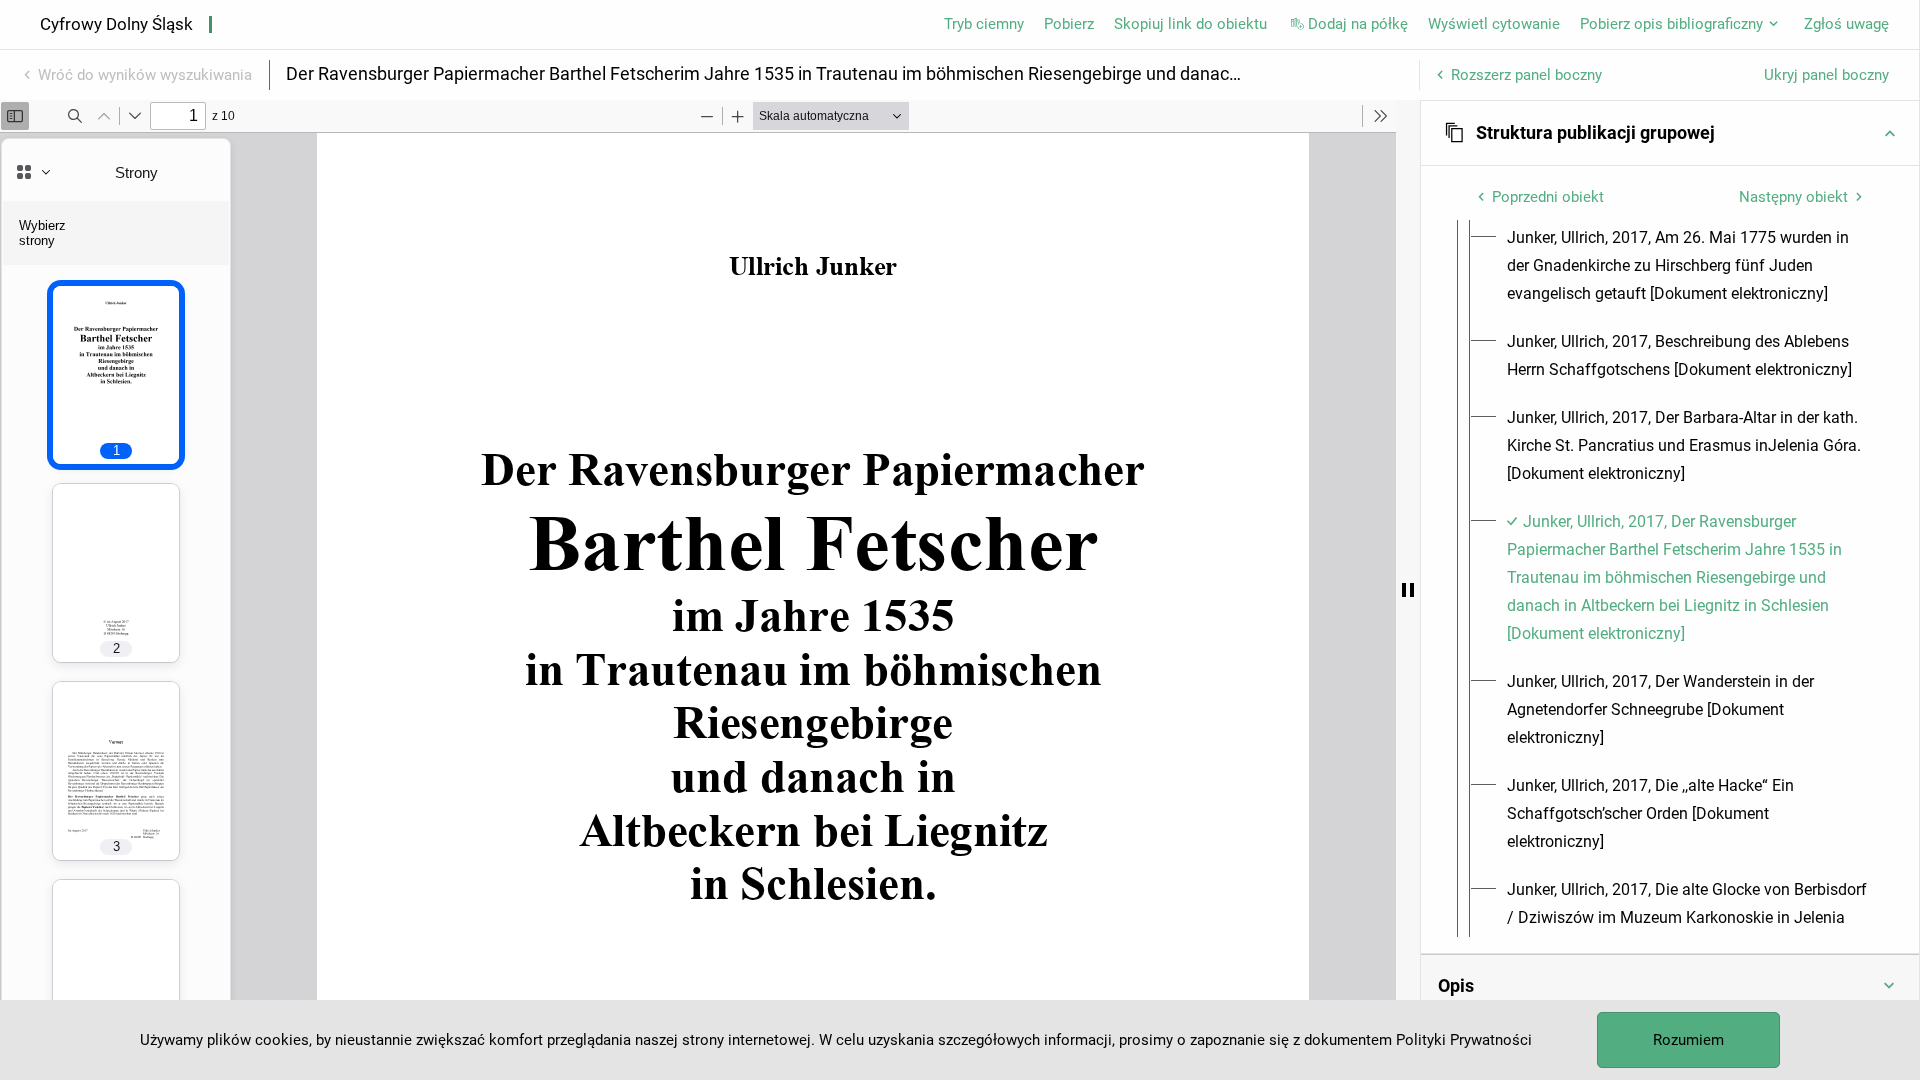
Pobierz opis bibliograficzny (1671, 24)
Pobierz (1069, 24)
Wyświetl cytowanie (1494, 24)
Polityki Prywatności (1464, 1040)
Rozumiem (1688, 1040)
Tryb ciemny (984, 24)
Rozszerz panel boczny (1526, 75)
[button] (1670, 133)
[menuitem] (1688, 266)
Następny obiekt (1793, 197)
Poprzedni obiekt (1548, 197)
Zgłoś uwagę (1846, 24)
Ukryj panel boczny (1826, 75)
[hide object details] (1408, 590)
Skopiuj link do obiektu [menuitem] (1190, 24)
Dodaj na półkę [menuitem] (1358, 24)
